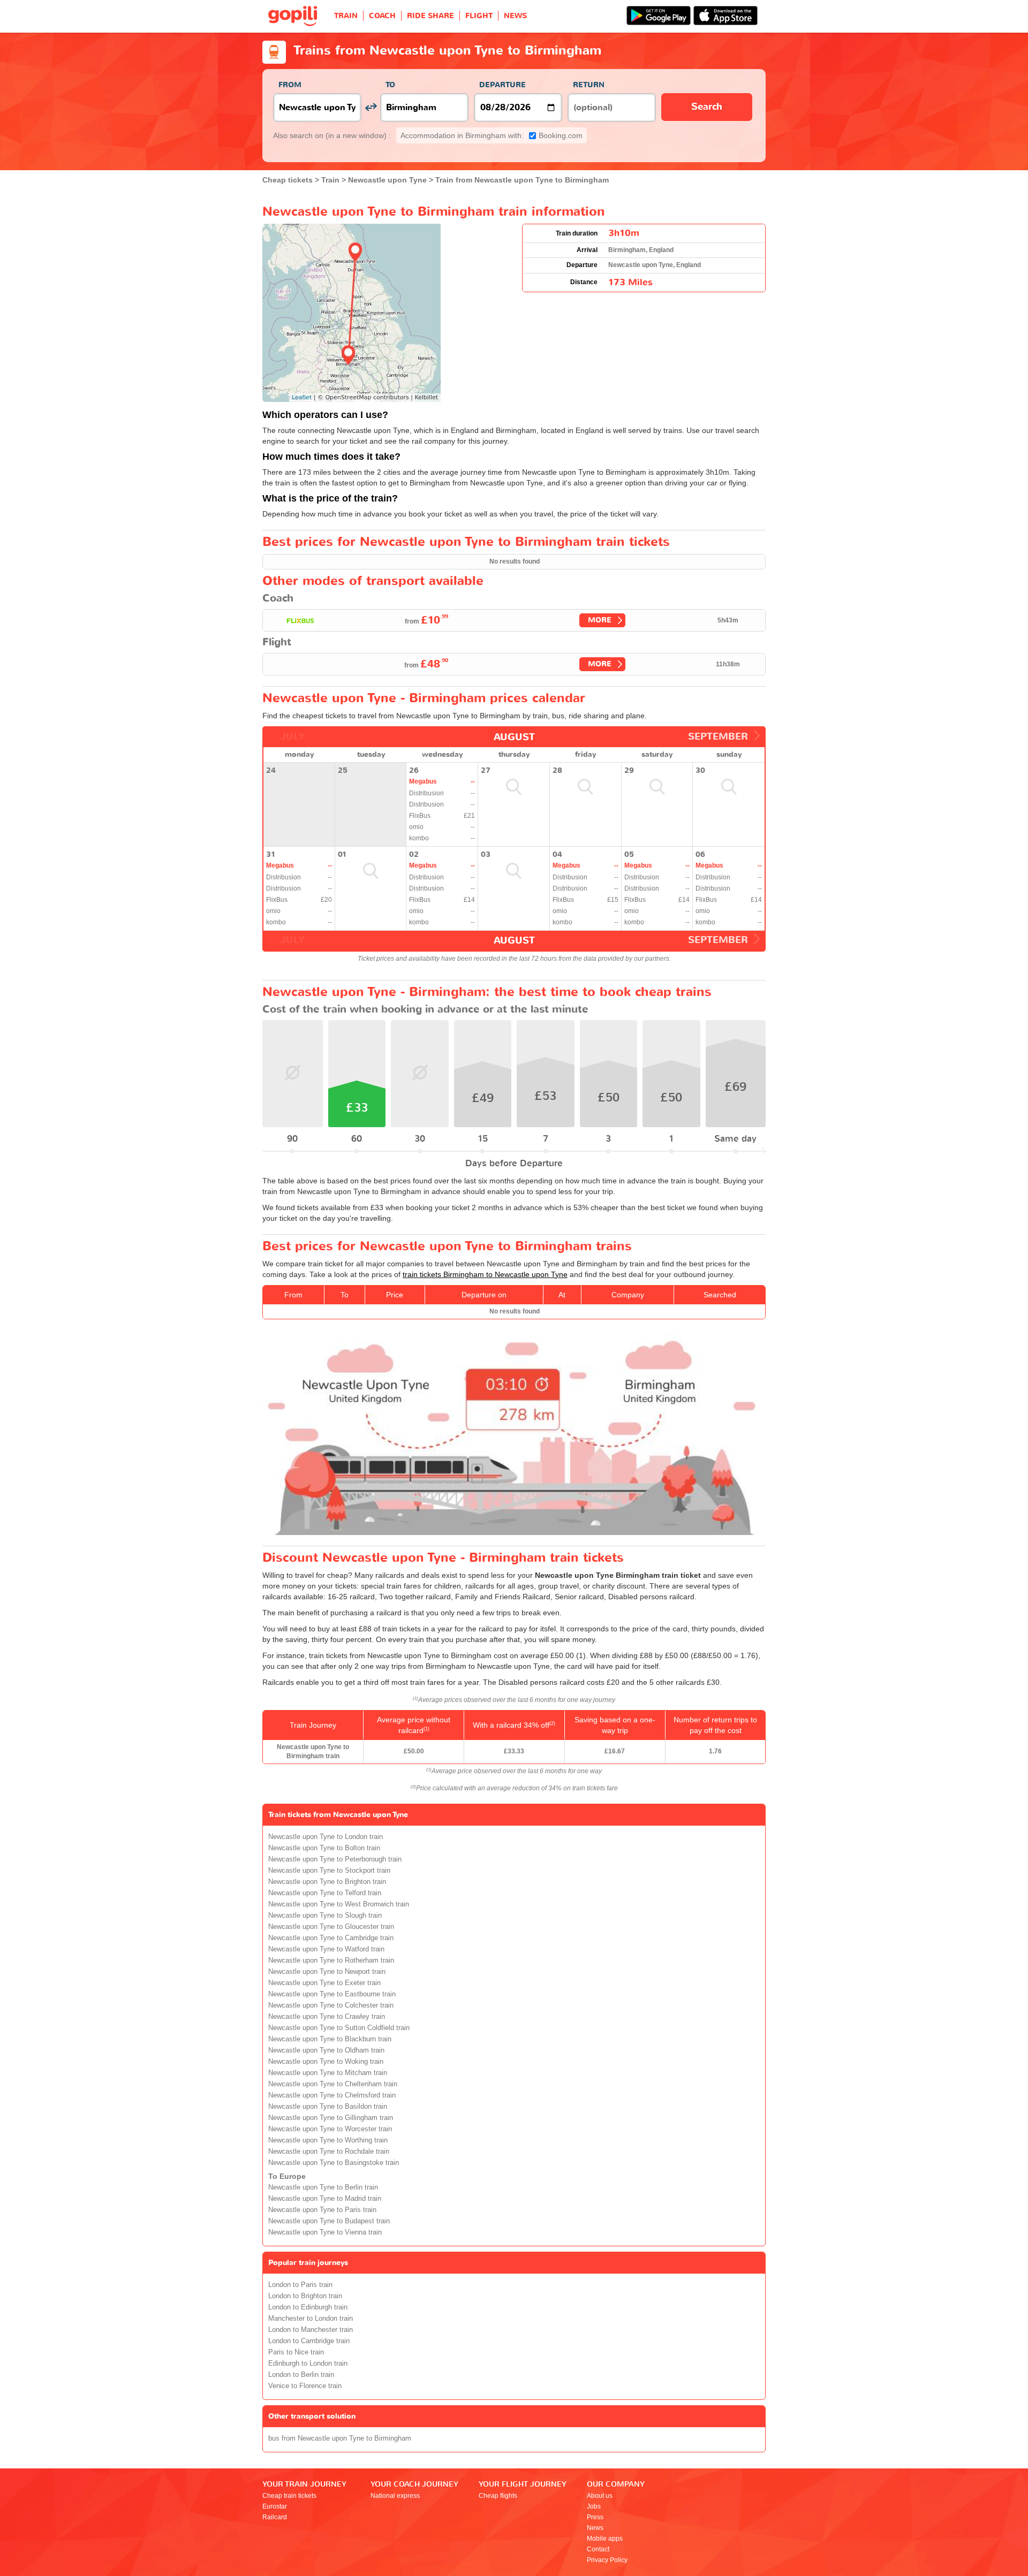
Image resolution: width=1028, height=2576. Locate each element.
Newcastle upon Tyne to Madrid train (325, 2199)
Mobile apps (605, 2539)
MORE (600, 620)
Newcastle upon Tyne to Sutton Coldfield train (339, 2028)
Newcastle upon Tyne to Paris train (322, 2210)
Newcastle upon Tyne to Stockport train (329, 1871)
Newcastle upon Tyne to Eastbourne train (332, 1994)
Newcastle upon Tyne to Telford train (325, 1893)
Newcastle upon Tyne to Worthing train (328, 2140)
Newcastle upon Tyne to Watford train (326, 1949)
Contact (598, 2549)
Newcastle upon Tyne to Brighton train (327, 1882)
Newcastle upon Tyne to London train (326, 1837)
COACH (382, 16)
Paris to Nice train (296, 2352)
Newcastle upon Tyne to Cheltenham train (333, 2084)
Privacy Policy (607, 2560)
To (390, 85)
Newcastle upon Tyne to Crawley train (327, 2017)
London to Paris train (300, 2285)
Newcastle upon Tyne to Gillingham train (331, 2118)
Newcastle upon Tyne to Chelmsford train (332, 2095)
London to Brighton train (305, 2296)
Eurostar (275, 2506)
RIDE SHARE (430, 16)
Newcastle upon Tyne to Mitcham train (328, 2073)
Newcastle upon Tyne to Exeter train (324, 1983)
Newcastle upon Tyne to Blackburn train (330, 2039)
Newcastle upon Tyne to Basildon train (328, 2107)
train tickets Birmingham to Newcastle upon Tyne (485, 1274)
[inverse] (371, 107)
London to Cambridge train (309, 2341)
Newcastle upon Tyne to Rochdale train (329, 2152)
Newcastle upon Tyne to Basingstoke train (334, 2163)
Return (589, 85)
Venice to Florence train (305, 2386)
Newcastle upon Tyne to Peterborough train (335, 1859)
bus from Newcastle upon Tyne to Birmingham (340, 2438)
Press (595, 2517)
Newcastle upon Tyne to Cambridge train (331, 1938)
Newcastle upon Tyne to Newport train (327, 1972)
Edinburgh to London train (308, 2364)
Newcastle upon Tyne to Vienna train (325, 2232)
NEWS (515, 16)
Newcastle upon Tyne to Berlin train (323, 2187)
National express (395, 2496)
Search (707, 107)
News (595, 2528)
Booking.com (492, 135)
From (290, 85)
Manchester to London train (311, 2319)
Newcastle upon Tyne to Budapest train (329, 2221)
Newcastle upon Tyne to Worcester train (330, 2129)
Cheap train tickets (289, 2496)
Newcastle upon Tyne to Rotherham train (331, 1961)
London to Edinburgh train (308, 2307)
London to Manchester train (311, 2330)
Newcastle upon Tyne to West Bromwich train (339, 1904)
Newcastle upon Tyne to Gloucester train (331, 1927)
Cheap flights (498, 2496)
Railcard (275, 2517)
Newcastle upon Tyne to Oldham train (326, 2050)
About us (600, 2496)
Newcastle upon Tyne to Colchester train (331, 2005)
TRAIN (346, 16)
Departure (502, 85)
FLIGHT (479, 16)
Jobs (594, 2506)
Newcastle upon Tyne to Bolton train (324, 1848)
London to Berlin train (301, 2375)
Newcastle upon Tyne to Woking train (326, 2062)
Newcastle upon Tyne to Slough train (325, 1916)
